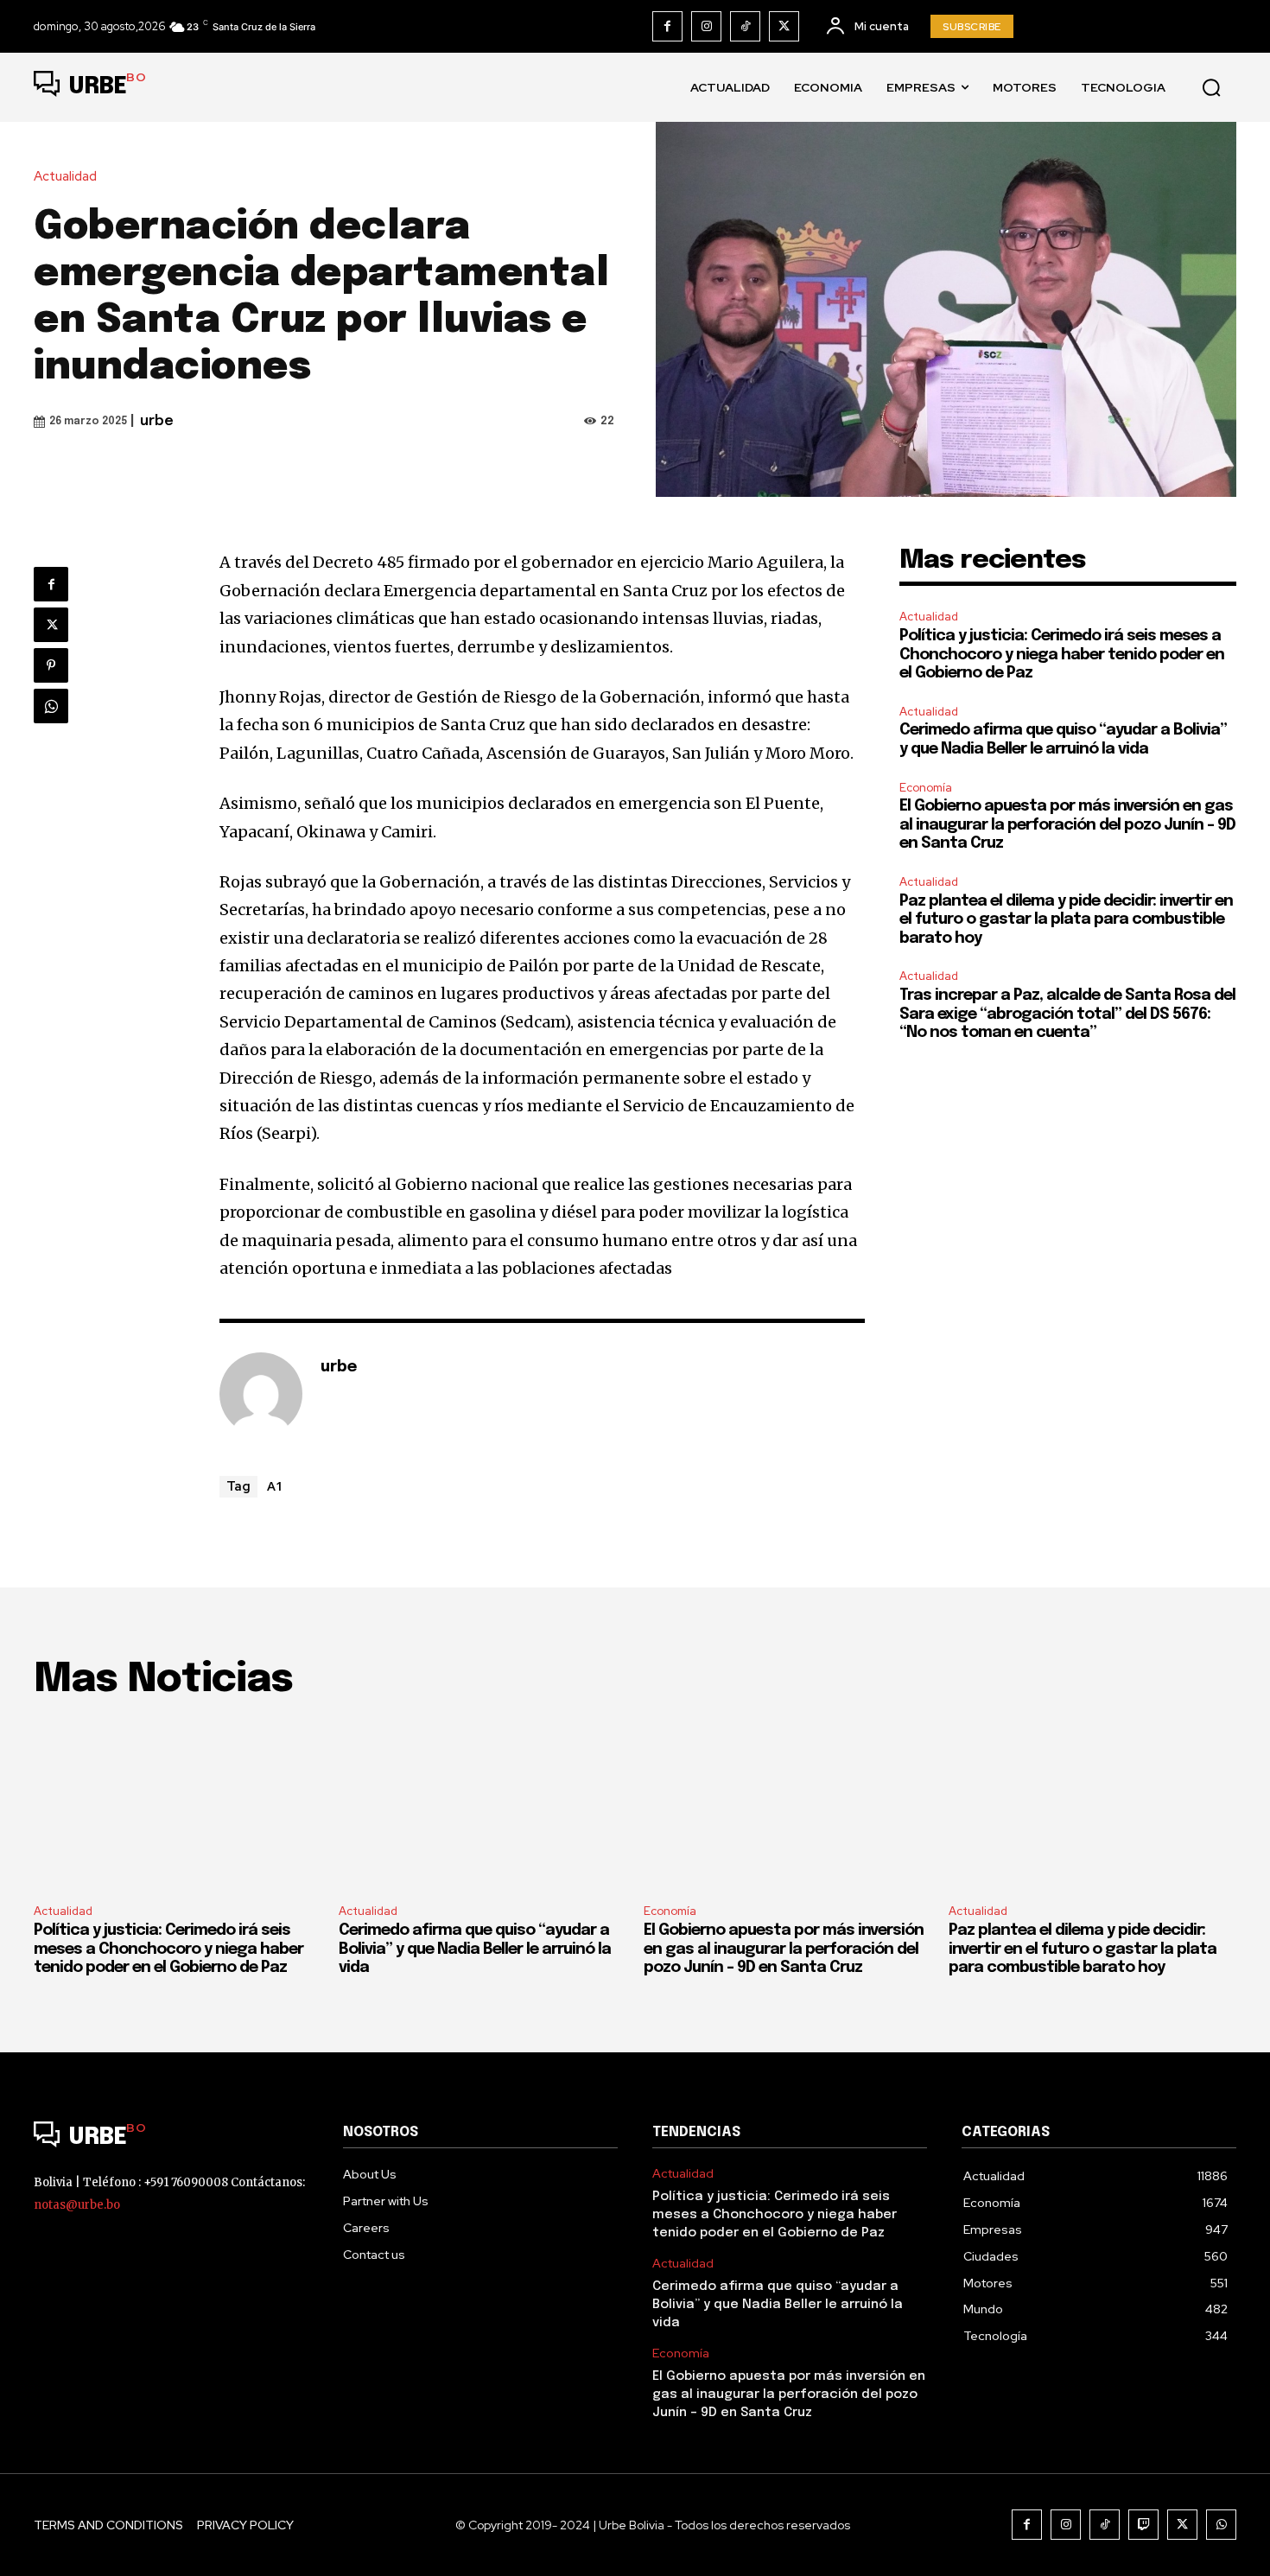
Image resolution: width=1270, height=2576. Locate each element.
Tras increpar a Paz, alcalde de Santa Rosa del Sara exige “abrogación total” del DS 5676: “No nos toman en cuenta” (1067, 1014)
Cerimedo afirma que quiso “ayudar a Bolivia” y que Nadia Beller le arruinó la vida (475, 1949)
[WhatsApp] (51, 706)
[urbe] (261, 1394)
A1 (275, 1485)
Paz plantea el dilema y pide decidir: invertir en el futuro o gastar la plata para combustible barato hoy (1066, 920)
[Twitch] (1143, 2525)
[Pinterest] (51, 665)
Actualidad (65, 177)
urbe (157, 421)
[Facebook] (667, 26)
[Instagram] (706, 26)
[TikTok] (745, 26)
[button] (1211, 87)
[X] (784, 26)
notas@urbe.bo (77, 2205)
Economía (926, 788)
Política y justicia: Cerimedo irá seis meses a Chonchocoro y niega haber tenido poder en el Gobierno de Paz (1062, 655)
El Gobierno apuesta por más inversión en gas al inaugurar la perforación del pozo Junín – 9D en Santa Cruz (1067, 825)
